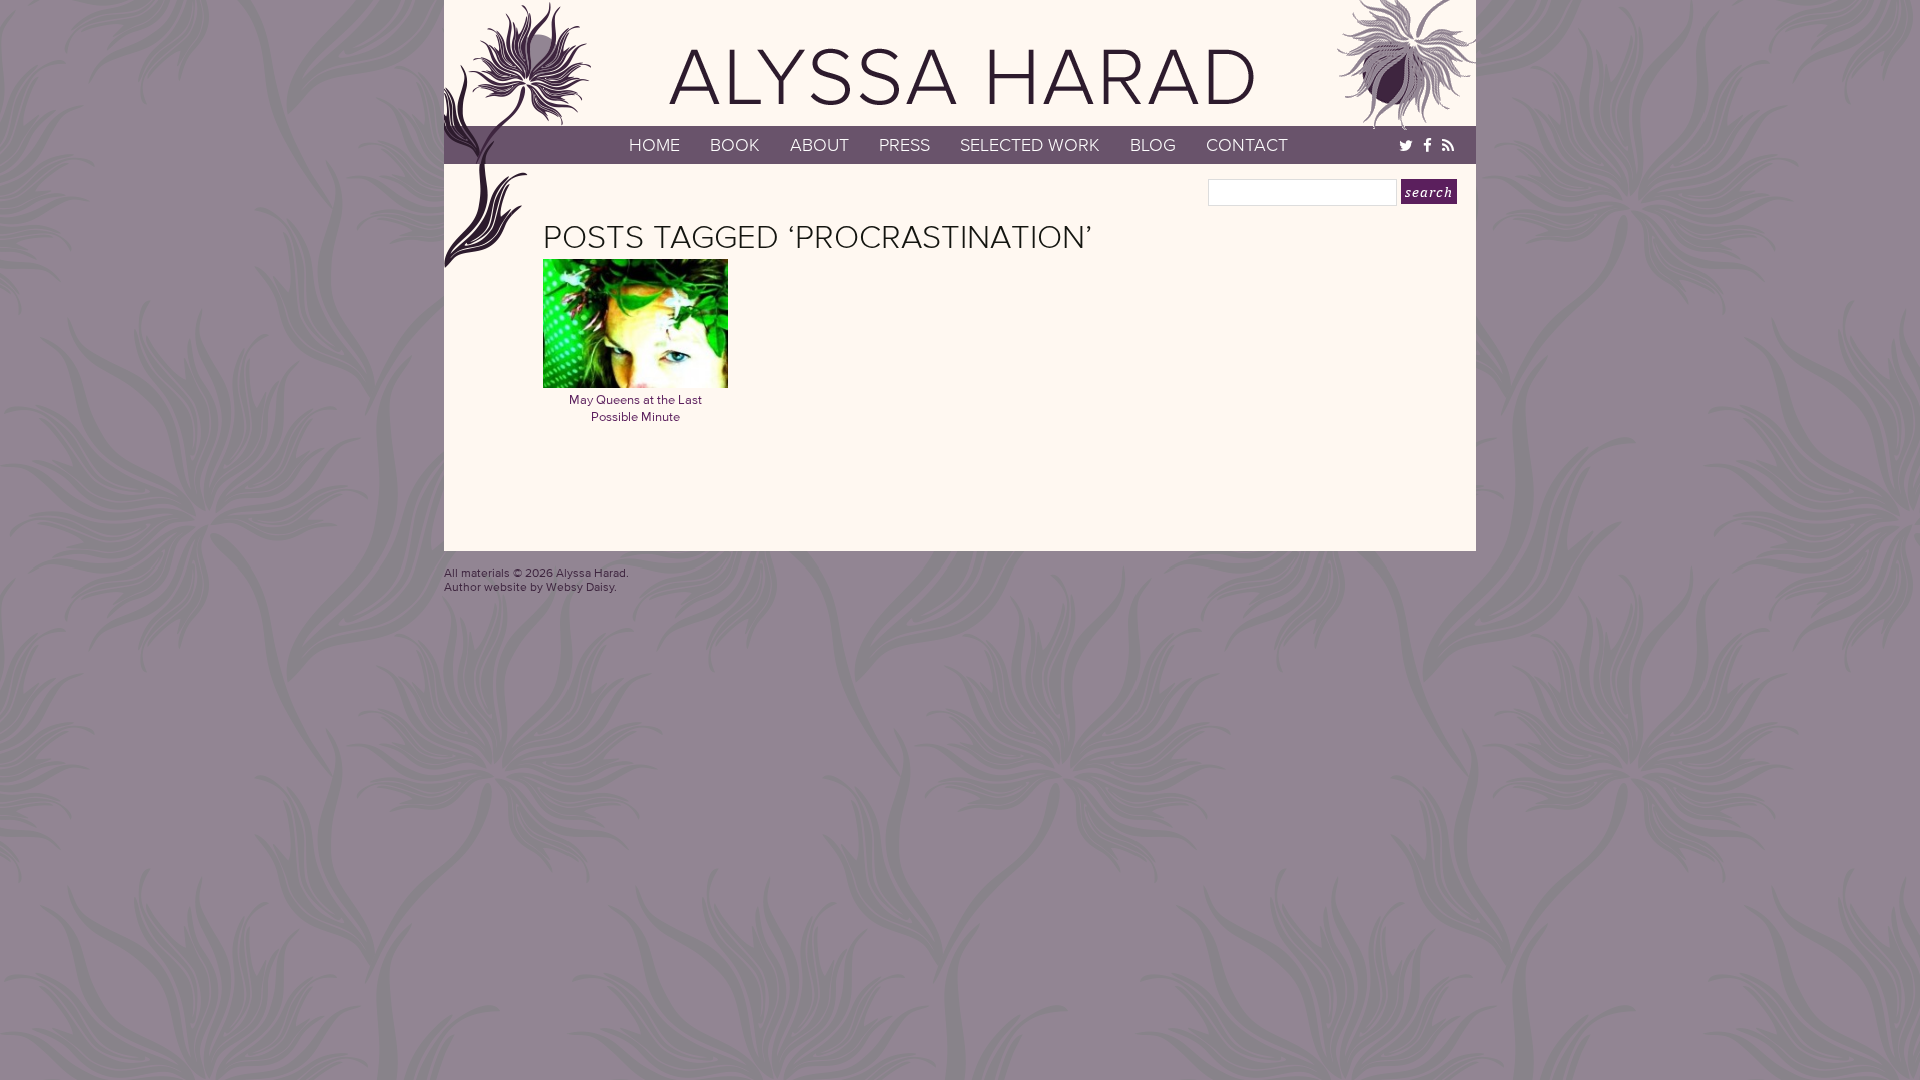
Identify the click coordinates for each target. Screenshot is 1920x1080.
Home (654, 145)
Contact (1247, 145)
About (819, 145)
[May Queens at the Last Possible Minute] (635, 382)
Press (904, 145)
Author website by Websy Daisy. (530, 586)
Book (735, 145)
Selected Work (1030, 145)
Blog (1153, 145)
